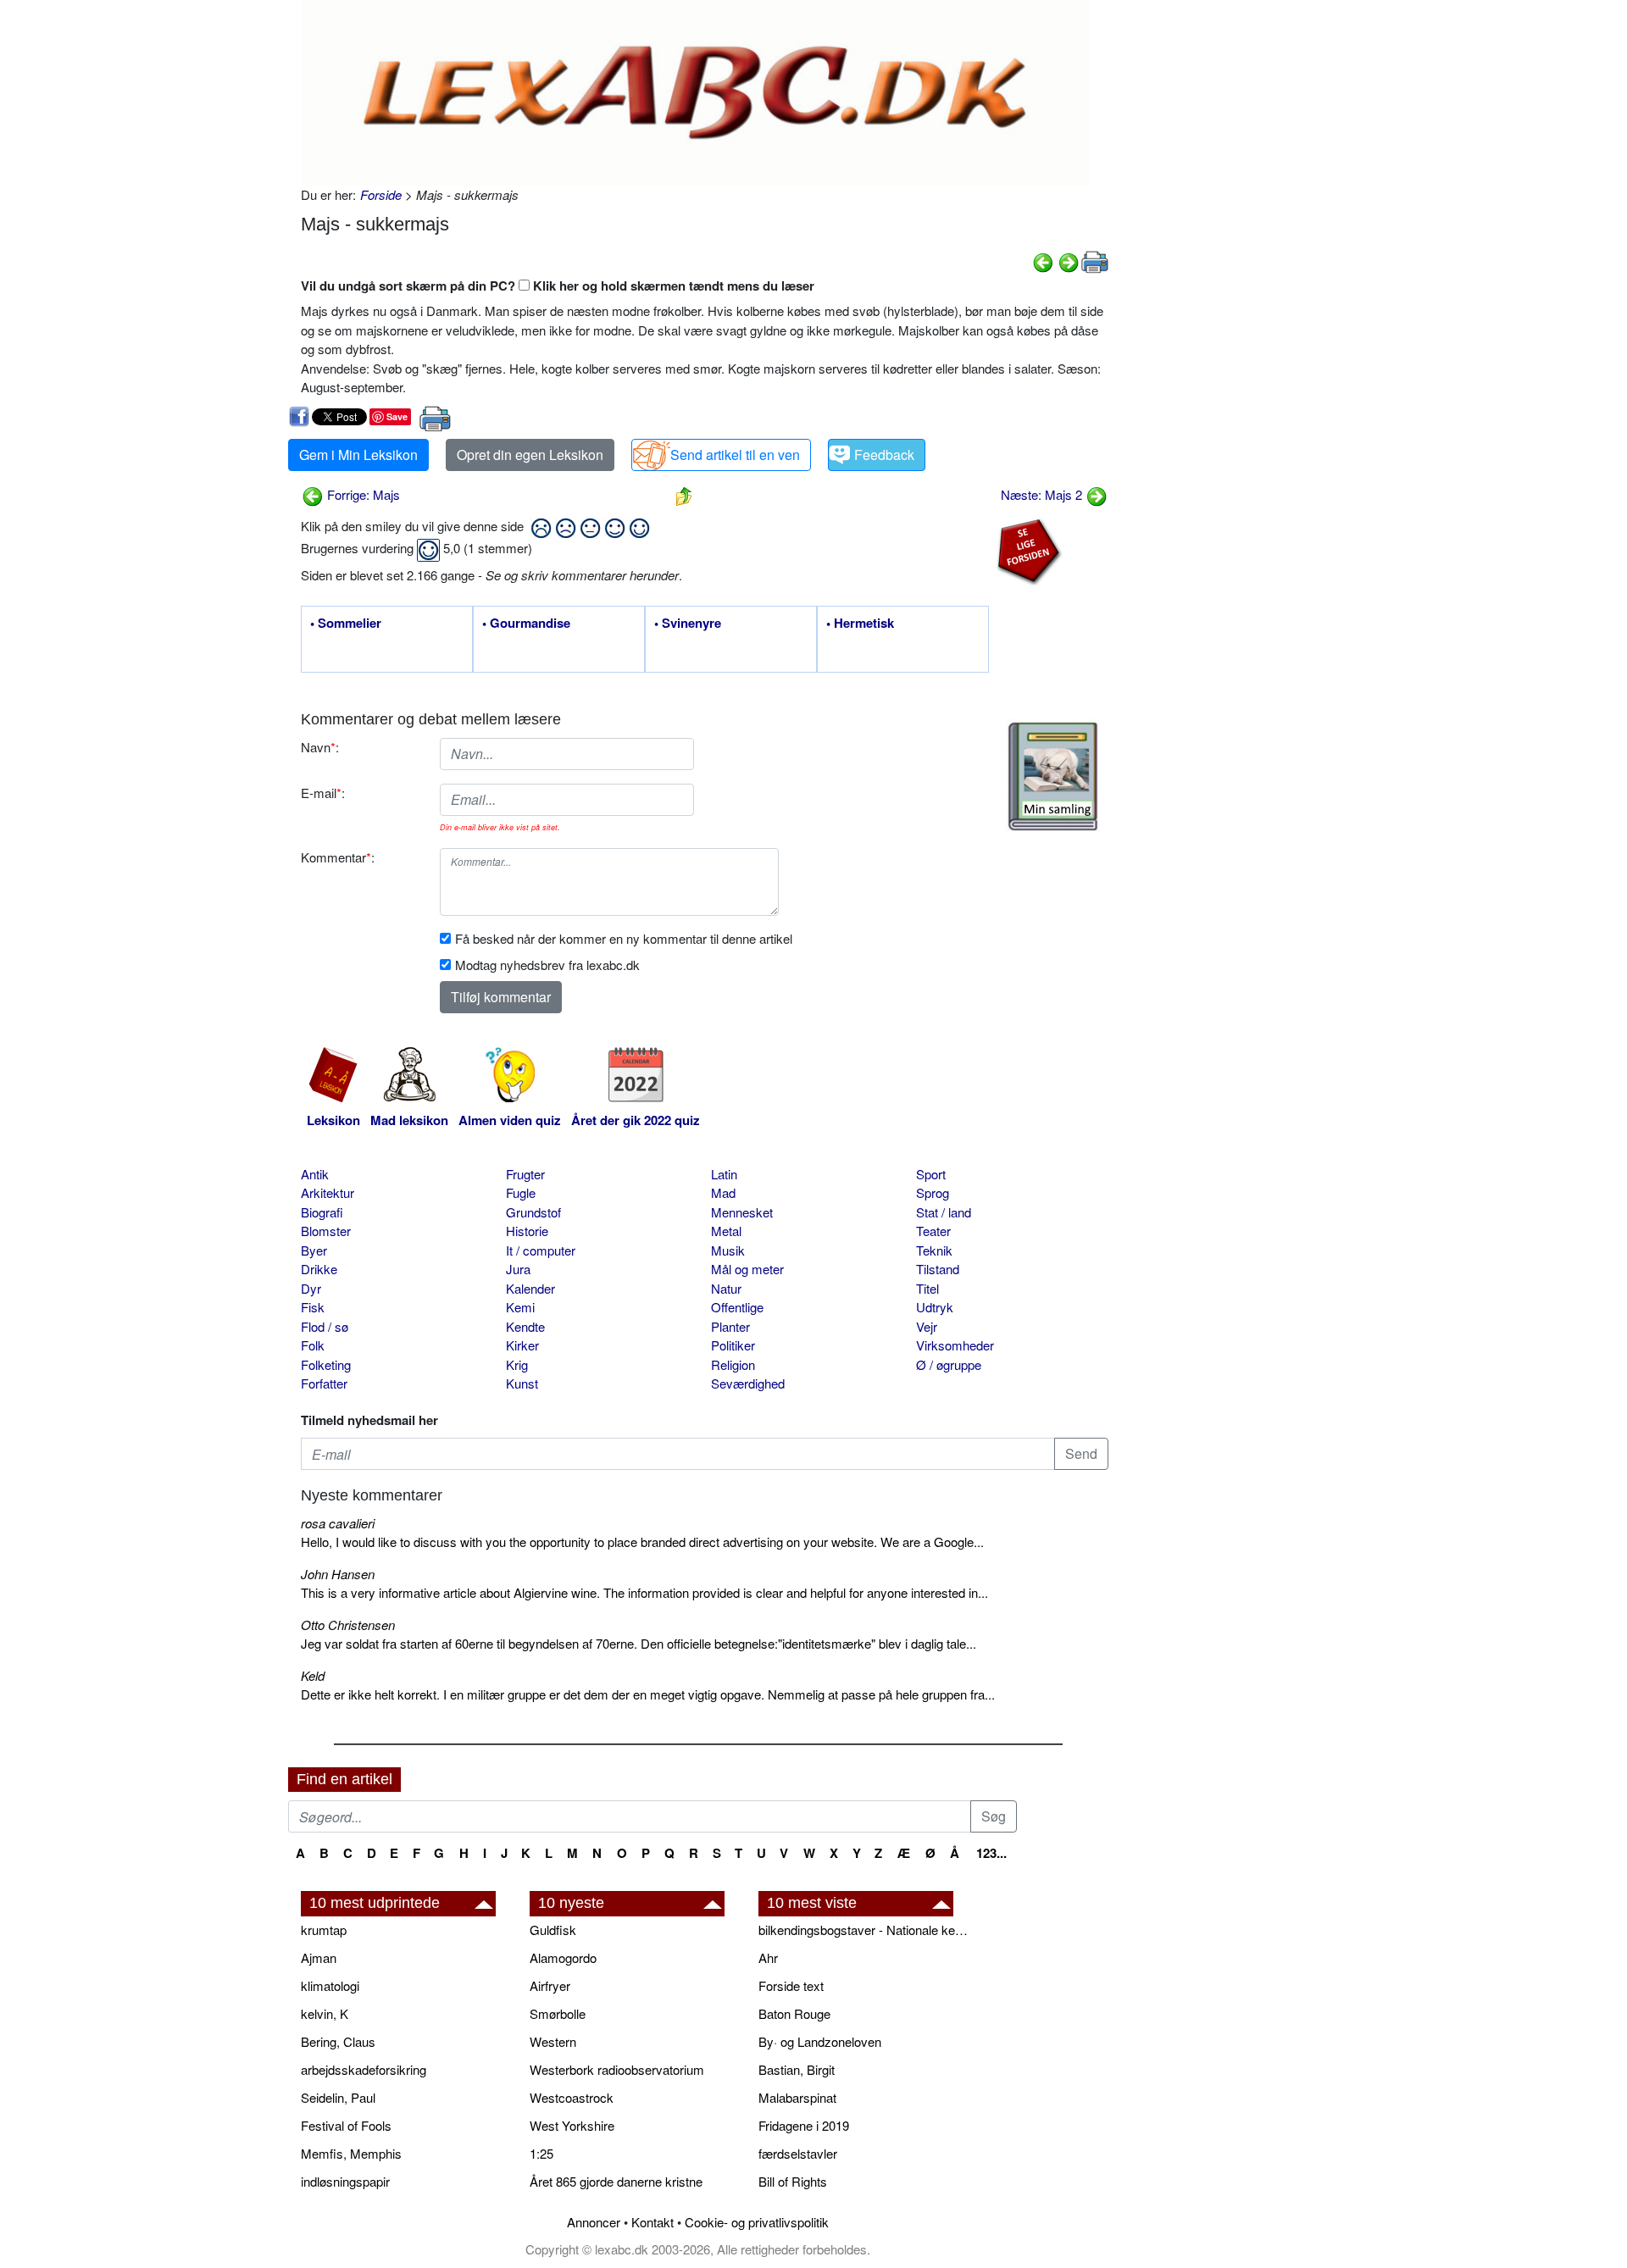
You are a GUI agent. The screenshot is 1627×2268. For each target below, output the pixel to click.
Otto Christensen (348, 1625)
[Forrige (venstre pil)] (1043, 261)
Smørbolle (558, 2013)
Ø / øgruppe (949, 1364)
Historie (527, 1231)
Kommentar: (338, 857)
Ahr (768, 1957)
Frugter (525, 1174)
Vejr (927, 1326)
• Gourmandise (526, 624)
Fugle (521, 1192)
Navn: (320, 747)
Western (553, 2041)
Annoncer (594, 2222)
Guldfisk (553, 1930)
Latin (724, 1174)
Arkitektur (328, 1192)
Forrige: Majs (362, 494)
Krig (517, 1364)
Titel (927, 1288)
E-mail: (323, 793)
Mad (723, 1192)
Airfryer (550, 1985)
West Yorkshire (572, 2125)
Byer (314, 1250)
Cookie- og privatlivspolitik (757, 2222)
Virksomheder (955, 1345)
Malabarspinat (797, 2097)
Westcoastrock (572, 2097)
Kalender (530, 1288)
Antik (315, 1174)
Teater (933, 1231)
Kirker (522, 1345)
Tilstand (938, 1269)
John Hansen (338, 1574)
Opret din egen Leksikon (530, 455)
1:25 (541, 2153)
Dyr (311, 1288)
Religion (733, 1364)
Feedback (884, 455)
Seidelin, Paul (338, 2097)
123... (991, 1853)
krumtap (324, 1930)
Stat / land (944, 1212)
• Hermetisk (860, 624)
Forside (381, 194)
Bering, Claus (338, 2041)
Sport (931, 1174)
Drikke (319, 1269)
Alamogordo (563, 1957)
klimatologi (330, 1985)
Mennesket (742, 1212)
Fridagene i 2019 (804, 2125)
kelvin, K (325, 2013)
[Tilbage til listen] (684, 494)
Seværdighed (748, 1383)
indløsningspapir (345, 2181)
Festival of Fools (346, 2125)
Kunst (522, 1383)
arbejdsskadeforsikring (364, 2069)
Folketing (326, 1364)
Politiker (733, 1345)
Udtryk (935, 1307)
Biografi (322, 1212)
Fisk (313, 1307)
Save (397, 416)
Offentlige (737, 1307)
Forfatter (324, 1383)
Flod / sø (325, 1326)
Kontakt (652, 2222)
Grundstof (533, 1212)
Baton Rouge (794, 2013)
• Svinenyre (688, 624)
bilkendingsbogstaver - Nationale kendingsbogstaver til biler (864, 1930)
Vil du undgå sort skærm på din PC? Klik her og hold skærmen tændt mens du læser (558, 286)
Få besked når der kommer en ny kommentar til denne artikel (624, 938)
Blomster (326, 1231)
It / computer (541, 1250)
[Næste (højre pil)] (1069, 261)
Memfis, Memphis (351, 2153)
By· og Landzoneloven (820, 2041)
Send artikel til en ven (735, 455)
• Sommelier (346, 624)
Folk (313, 1345)
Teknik (934, 1250)
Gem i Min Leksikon (358, 455)
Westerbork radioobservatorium (617, 2069)
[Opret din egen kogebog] (1053, 776)
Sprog (933, 1192)
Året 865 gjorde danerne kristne (616, 2181)
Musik (728, 1250)
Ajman (319, 1957)
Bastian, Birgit (797, 2069)
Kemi (520, 1307)
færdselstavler (798, 2153)
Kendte (525, 1326)
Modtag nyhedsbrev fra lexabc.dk (547, 965)
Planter (730, 1326)
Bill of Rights (793, 2181)
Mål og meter (747, 1269)
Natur (726, 1288)
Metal (726, 1231)
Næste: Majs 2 (1043, 494)
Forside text (791, 1985)
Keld (313, 1675)
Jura (518, 1269)
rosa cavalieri (338, 1523)
